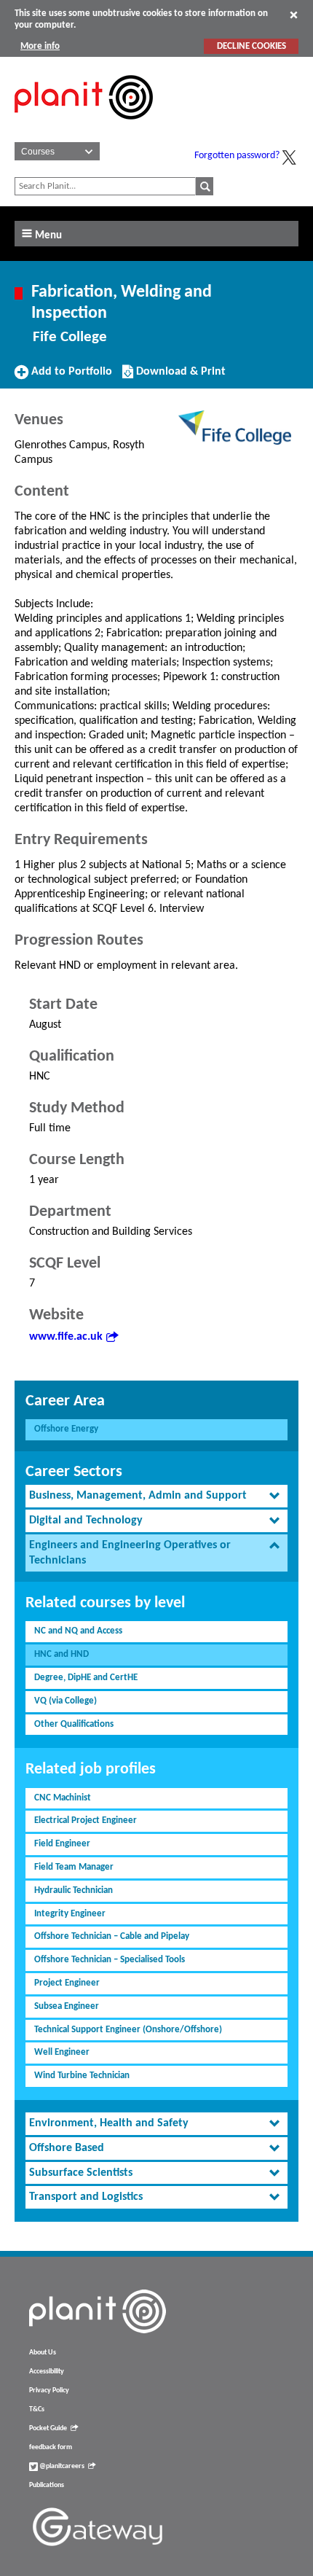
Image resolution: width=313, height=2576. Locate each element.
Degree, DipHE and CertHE (86, 1678)
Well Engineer (62, 2052)
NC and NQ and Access (78, 1631)
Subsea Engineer (67, 2006)
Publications (47, 2485)
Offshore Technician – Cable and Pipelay (112, 1936)
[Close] (294, 15)
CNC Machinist (63, 1798)
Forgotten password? (237, 156)
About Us (43, 2353)
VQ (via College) (66, 1701)
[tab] (156, 1496)
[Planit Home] (84, 128)
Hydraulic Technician (74, 1890)
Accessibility (47, 2372)
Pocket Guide (48, 2428)
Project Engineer (67, 1983)
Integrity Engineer (70, 1914)
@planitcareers (61, 2466)
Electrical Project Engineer (86, 1820)
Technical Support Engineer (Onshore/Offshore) (128, 2030)
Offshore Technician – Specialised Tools (110, 1960)
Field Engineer (62, 1844)
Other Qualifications (74, 1724)
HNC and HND (62, 1654)
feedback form (51, 2447)
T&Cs (37, 2409)
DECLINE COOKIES (251, 46)
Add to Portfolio (70, 377)
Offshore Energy (66, 1429)
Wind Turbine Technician (82, 2076)
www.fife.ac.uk (66, 1337)
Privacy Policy (49, 2390)
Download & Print (179, 377)
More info (40, 46)
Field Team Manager (74, 1867)
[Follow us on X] (289, 157)
